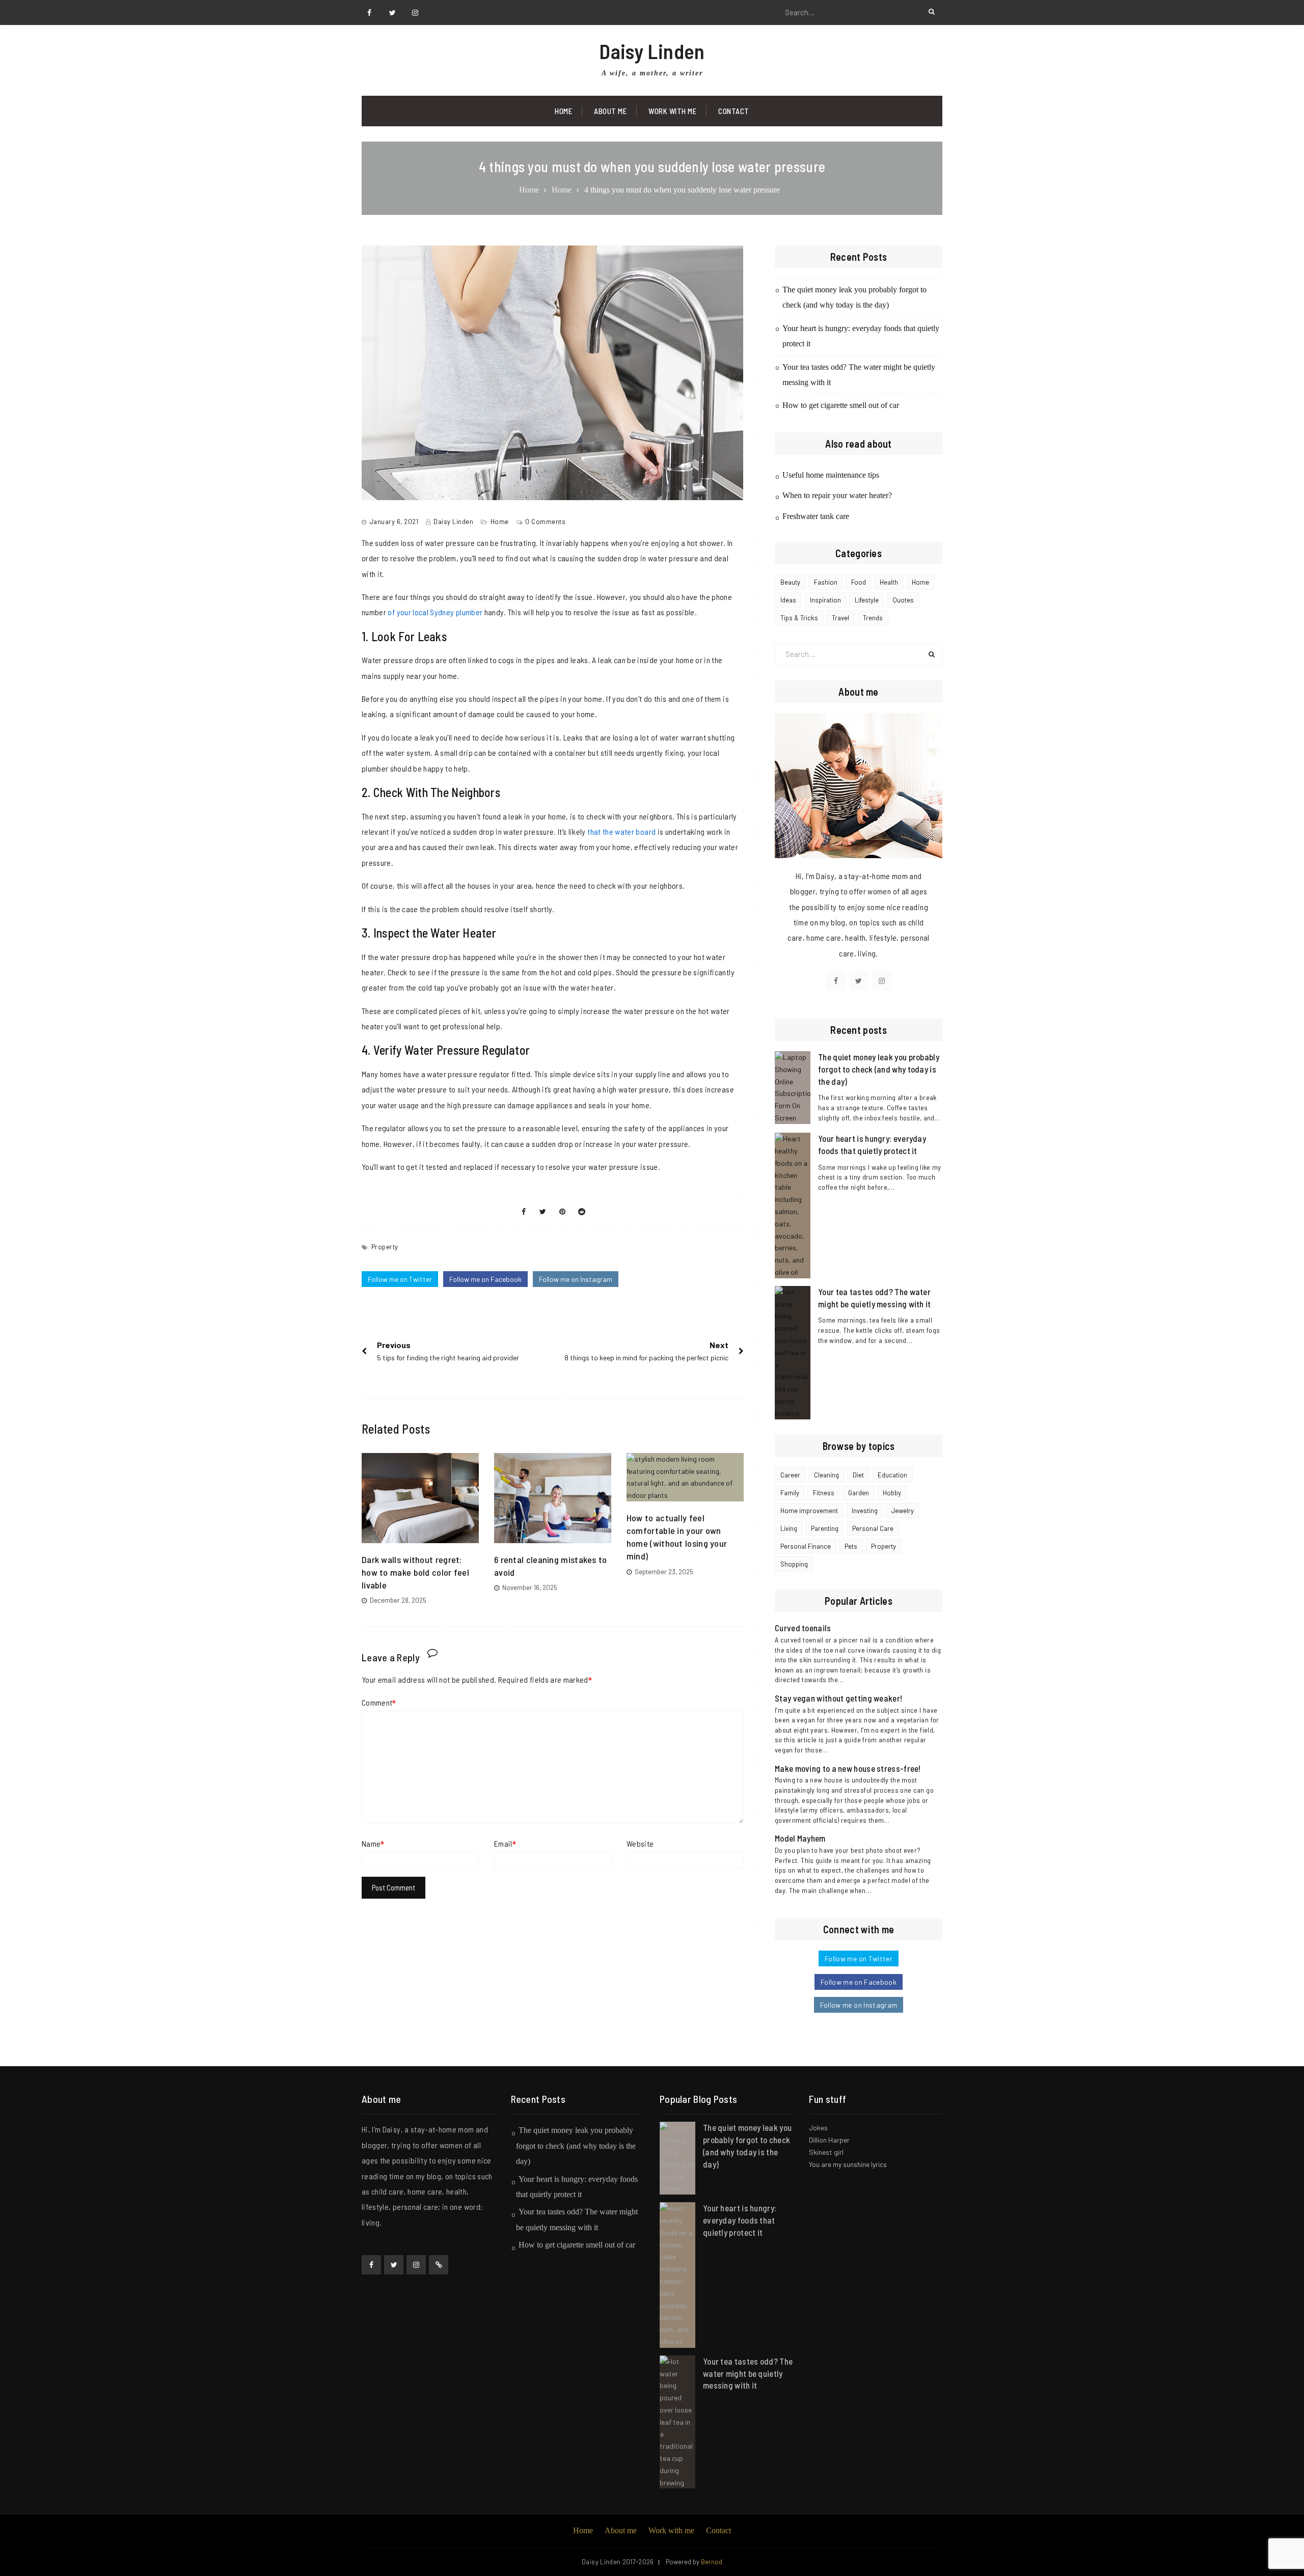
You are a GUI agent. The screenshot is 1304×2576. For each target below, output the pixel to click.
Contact (734, 111)
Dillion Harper (829, 2140)
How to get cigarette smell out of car (841, 405)
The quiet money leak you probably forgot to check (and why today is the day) (879, 1069)
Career (790, 1475)
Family (790, 1493)
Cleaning (826, 1475)
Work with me (672, 111)
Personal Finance (806, 1546)
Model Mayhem (800, 1838)
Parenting (825, 1528)
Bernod (712, 2562)
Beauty (790, 582)
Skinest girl (826, 2152)
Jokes (818, 2128)
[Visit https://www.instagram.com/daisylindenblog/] (882, 981)
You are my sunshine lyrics (848, 2164)
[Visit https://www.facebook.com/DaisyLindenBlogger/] (836, 981)
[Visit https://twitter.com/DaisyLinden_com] (859, 981)
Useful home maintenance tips (831, 475)
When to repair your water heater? (837, 495)
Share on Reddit (582, 1212)
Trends (873, 618)
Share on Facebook (524, 1212)
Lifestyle (867, 600)
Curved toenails (803, 1628)
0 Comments (545, 522)
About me (621, 2530)
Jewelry (903, 1511)
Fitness (824, 1493)
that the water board (621, 831)
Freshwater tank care (816, 516)
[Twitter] (392, 13)
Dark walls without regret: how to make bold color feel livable (415, 1572)
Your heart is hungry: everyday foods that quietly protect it (740, 2220)
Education (892, 1475)
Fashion (826, 582)
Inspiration (825, 600)
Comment (377, 1702)
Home (563, 111)
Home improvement (809, 1511)
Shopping (794, 1564)
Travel (840, 618)
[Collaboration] (439, 2265)
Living (789, 1528)
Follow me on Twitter (400, 1279)
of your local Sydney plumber (435, 612)
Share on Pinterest (562, 1212)
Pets (851, 1546)
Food (859, 582)
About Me (610, 111)
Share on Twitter (543, 1212)
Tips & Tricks (799, 618)
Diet (858, 1475)
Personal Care (873, 1528)
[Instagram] (415, 13)
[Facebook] (369, 13)
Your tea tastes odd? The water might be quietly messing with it (748, 2373)
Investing (865, 1511)
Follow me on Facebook (485, 1279)
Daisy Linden (652, 51)
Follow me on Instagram (576, 1279)
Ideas (788, 600)
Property (385, 1247)
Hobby (892, 1493)
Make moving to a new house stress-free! (848, 1768)
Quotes (903, 600)
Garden (859, 1493)
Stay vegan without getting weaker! (838, 1698)
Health (889, 582)
